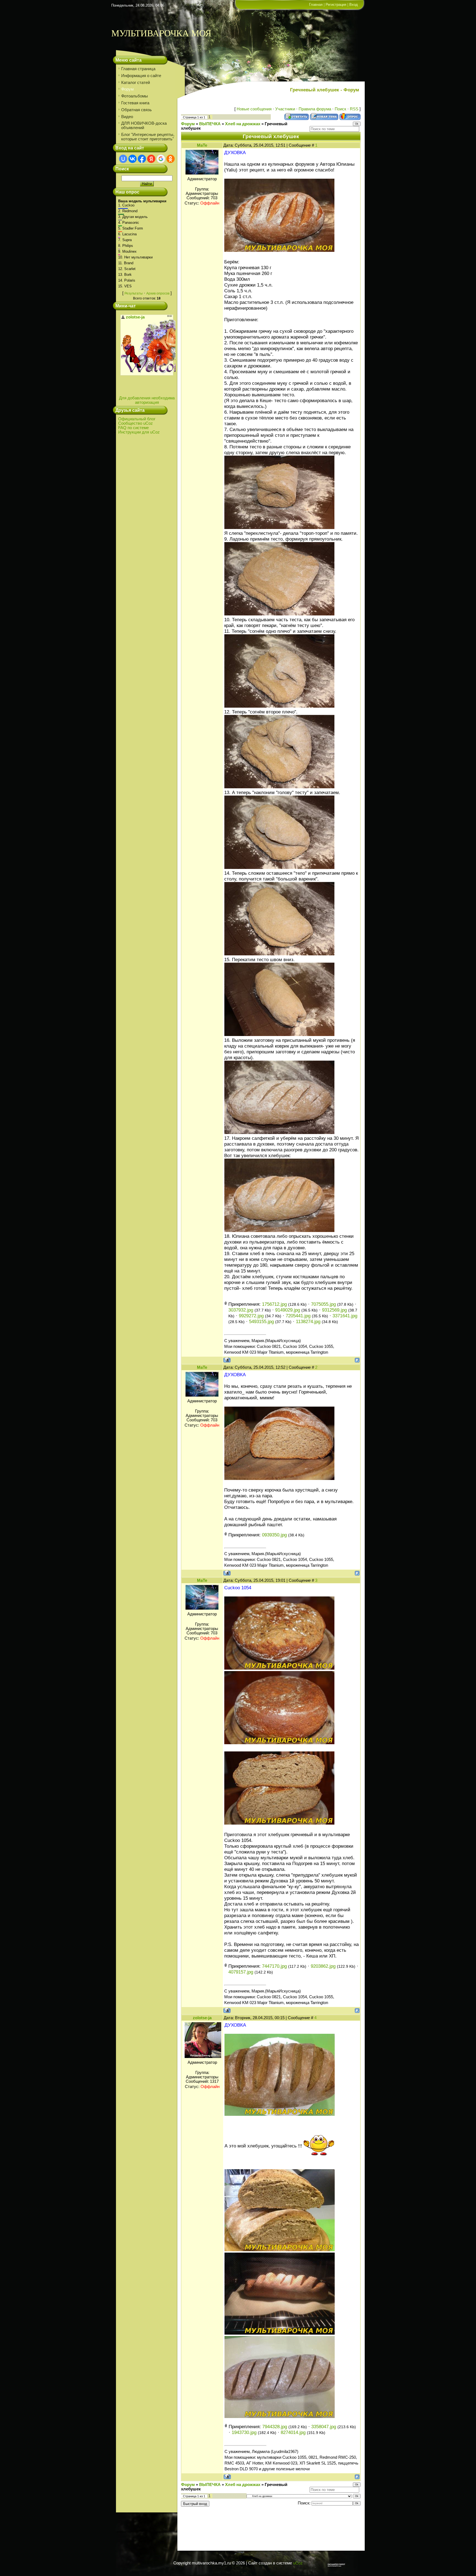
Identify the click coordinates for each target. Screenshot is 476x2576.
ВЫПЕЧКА (210, 124)
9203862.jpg (323, 1966)
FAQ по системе (133, 428)
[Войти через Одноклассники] (171, 159)
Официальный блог (137, 419)
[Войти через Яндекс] (151, 159)
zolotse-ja (202, 2018)
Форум (188, 124)
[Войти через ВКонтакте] (132, 159)
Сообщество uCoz (136, 423)
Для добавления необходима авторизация (147, 400)
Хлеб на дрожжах (243, 124)
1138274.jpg (308, 1321)
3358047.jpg (324, 2427)
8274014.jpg (293, 2432)
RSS (354, 109)
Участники (285, 109)
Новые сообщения (254, 109)
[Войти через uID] (123, 159)
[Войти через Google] (161, 159)
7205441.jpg (298, 1316)
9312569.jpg (334, 1310)
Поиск (340, 109)
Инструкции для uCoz (139, 432)
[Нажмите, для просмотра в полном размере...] (279, 250)
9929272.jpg (251, 1316)
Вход (354, 5)
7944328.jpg (275, 2427)
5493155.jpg (261, 1321)
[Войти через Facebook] (142, 159)
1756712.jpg (274, 1304)
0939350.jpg (274, 1535)
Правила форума (315, 109)
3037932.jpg (241, 1310)
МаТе (202, 145)
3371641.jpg (345, 1316)
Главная (316, 5)
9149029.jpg (288, 1310)
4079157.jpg (241, 1972)
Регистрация (336, 5)
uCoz (298, 2563)
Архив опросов (158, 293)
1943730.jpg (244, 2432)
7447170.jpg (274, 1966)
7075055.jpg (323, 1304)
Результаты (134, 293)
